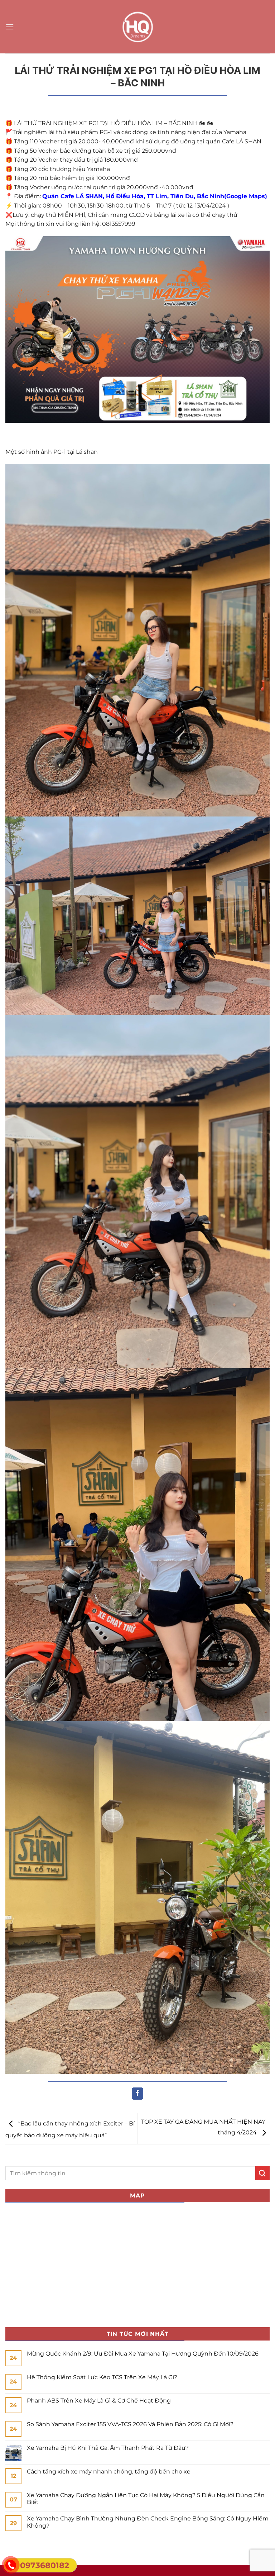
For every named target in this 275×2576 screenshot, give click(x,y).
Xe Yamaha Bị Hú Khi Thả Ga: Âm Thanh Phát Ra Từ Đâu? (108, 2448)
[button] (10, 27)
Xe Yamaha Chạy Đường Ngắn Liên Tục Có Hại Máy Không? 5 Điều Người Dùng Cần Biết (146, 2499)
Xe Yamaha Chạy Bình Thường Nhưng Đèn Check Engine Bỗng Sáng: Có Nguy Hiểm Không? (148, 2522)
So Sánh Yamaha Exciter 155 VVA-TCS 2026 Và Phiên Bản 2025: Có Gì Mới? (130, 2424)
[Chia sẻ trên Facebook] (138, 2094)
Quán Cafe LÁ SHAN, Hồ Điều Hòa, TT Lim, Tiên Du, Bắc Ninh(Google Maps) (155, 196)
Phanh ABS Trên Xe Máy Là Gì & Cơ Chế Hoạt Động (99, 2401)
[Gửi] (262, 2173)
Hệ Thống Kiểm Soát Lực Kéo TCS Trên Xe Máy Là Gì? (102, 2377)
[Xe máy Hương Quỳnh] (137, 27)
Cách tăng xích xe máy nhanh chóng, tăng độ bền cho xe (109, 2472)
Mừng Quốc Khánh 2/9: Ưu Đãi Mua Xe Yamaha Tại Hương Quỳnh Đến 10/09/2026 (143, 2354)
